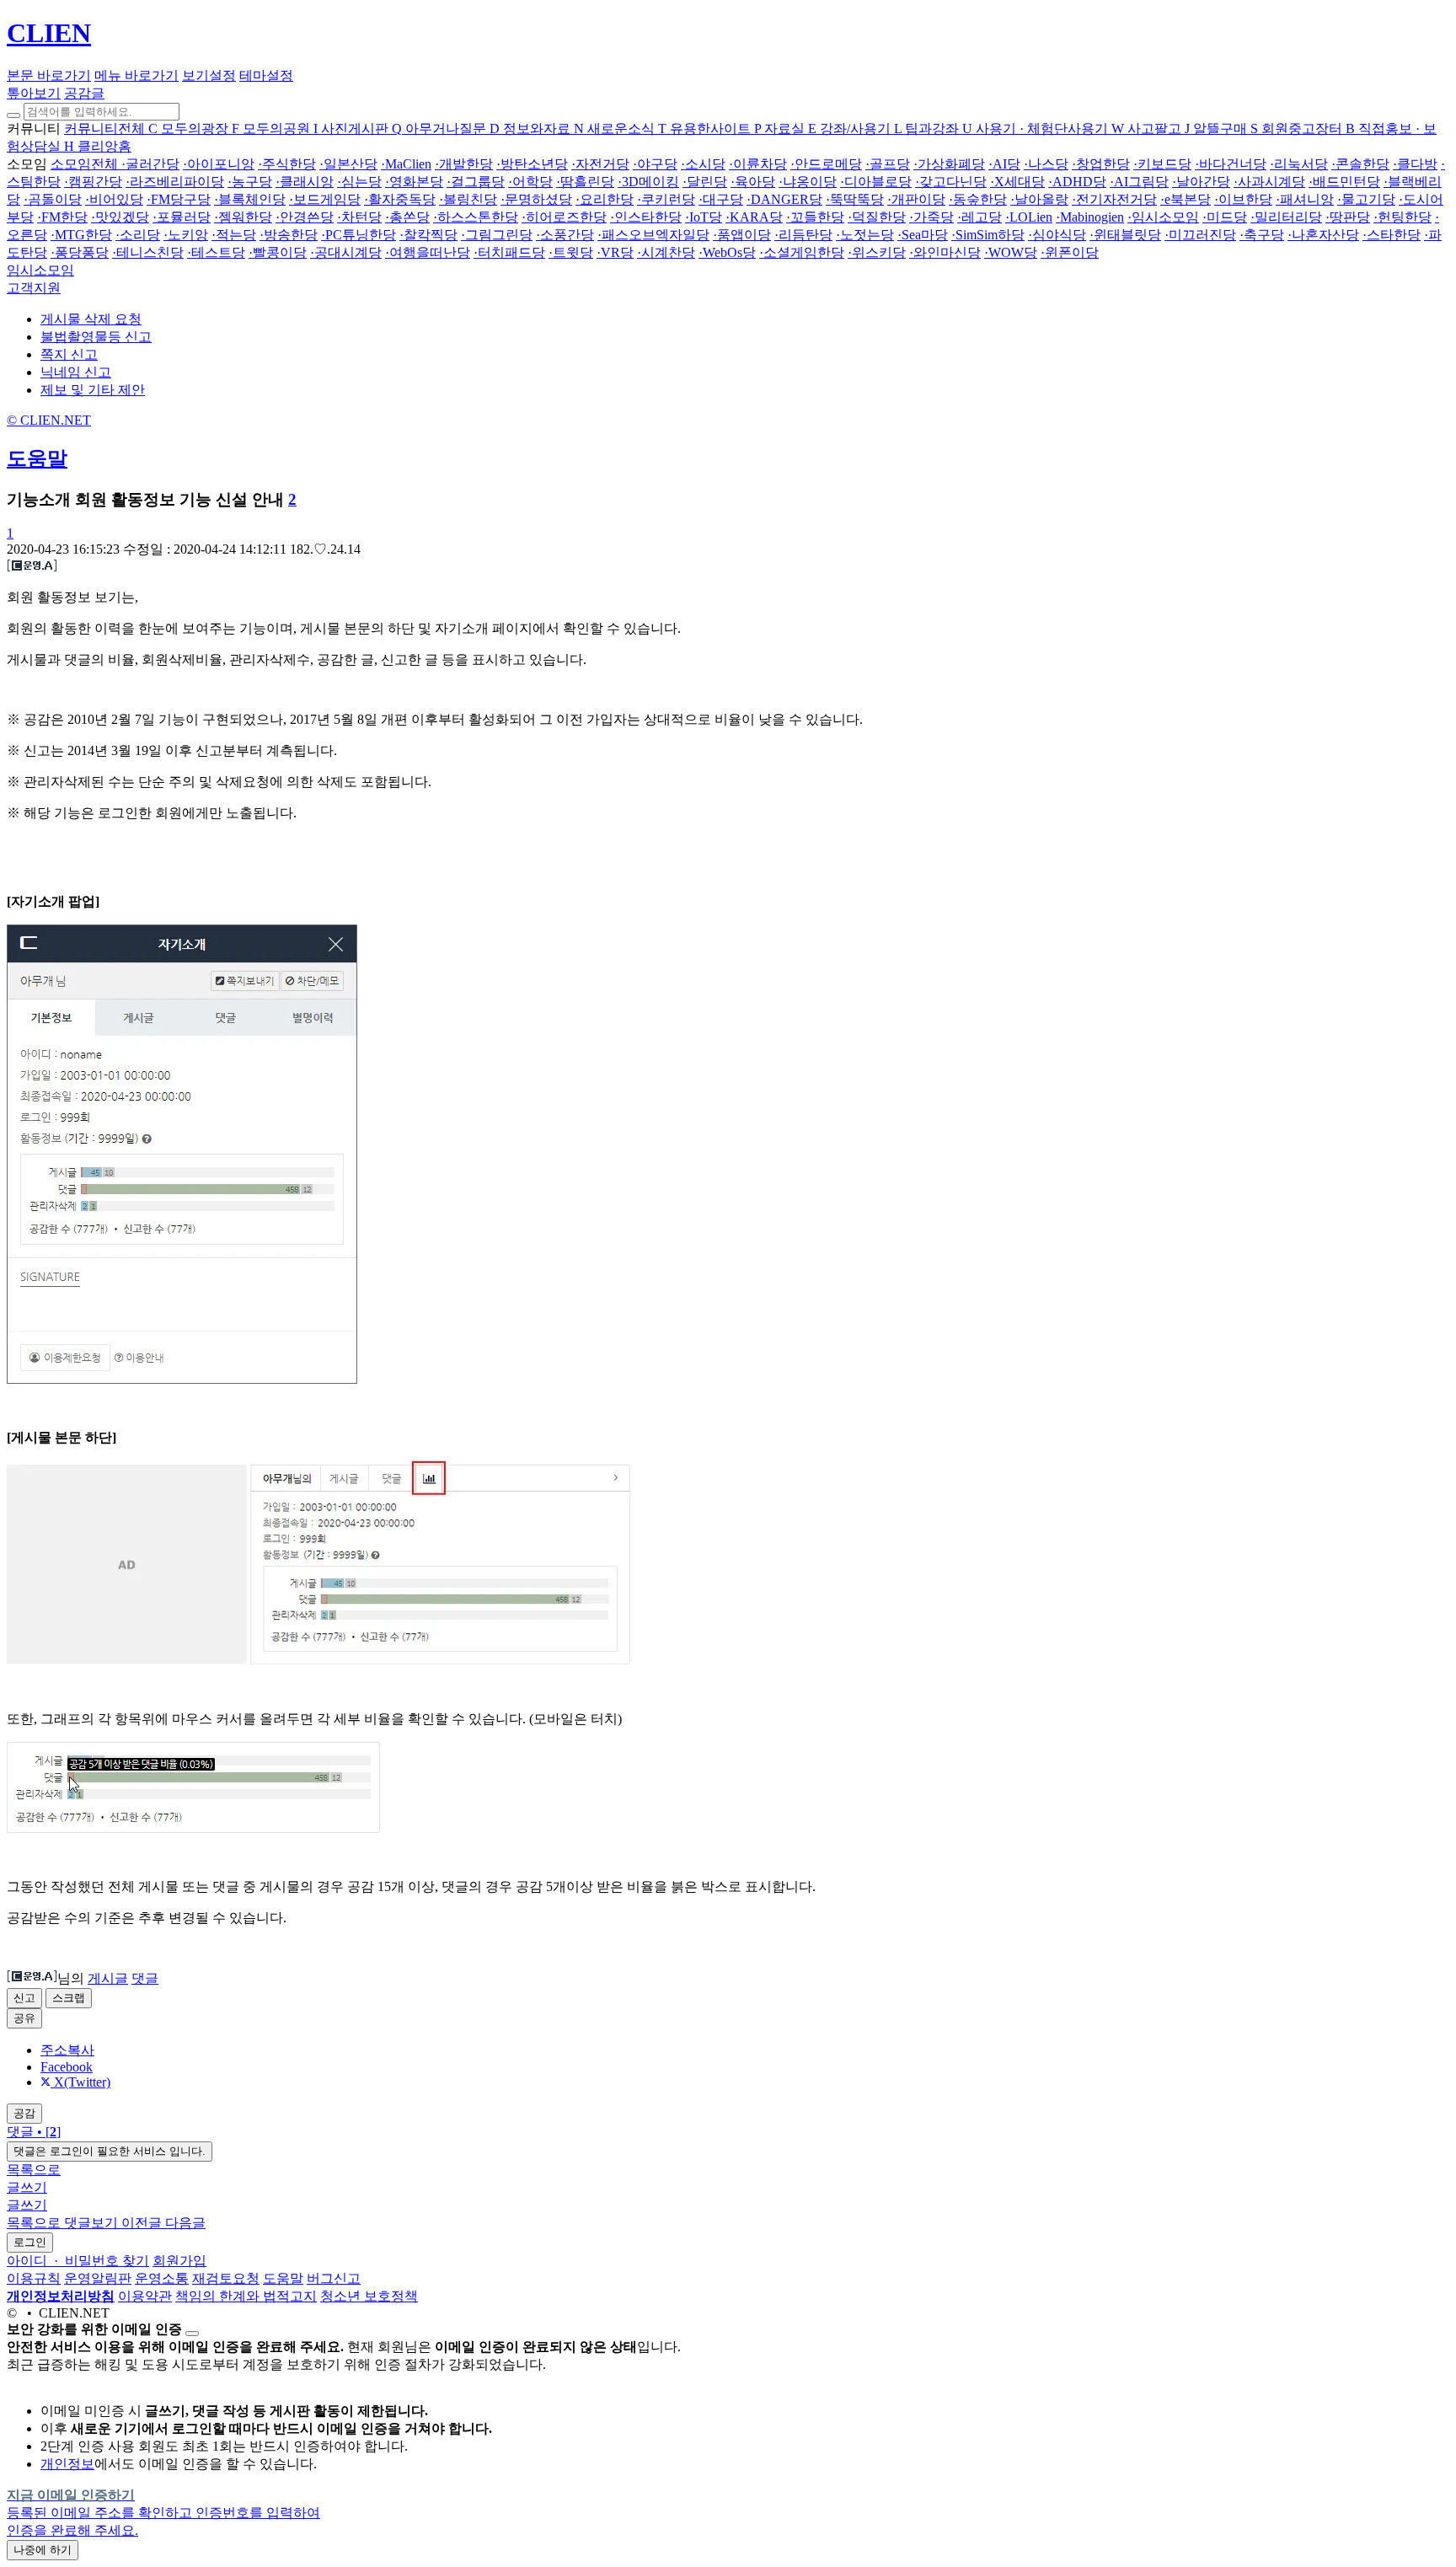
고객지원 (34, 288)
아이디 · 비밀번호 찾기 (78, 2261)
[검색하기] (13, 115)
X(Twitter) (80, 2082)
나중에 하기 (43, 2550)
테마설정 (266, 75)
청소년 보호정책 (369, 2296)
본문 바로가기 (49, 75)
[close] (192, 2334)
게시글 (108, 1978)
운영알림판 (98, 2278)
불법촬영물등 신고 (96, 337)
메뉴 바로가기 (136, 75)
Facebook (67, 2067)
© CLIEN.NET (49, 420)
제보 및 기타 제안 (93, 390)
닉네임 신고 (76, 372)
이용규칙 (34, 2278)
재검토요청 (226, 2278)
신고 (24, 1998)
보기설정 (209, 75)
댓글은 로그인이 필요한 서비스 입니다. (110, 2151)
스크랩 (69, 1998)
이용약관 (145, 2296)
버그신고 (334, 2278)
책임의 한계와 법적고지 (246, 2296)
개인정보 (67, 2464)
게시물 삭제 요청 (91, 319)
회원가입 (179, 2261)
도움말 (37, 458)
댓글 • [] (34, 2132)
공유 (24, 2018)
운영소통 (162, 2278)
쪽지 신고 (69, 354)
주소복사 (67, 2050)
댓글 (145, 1978)
